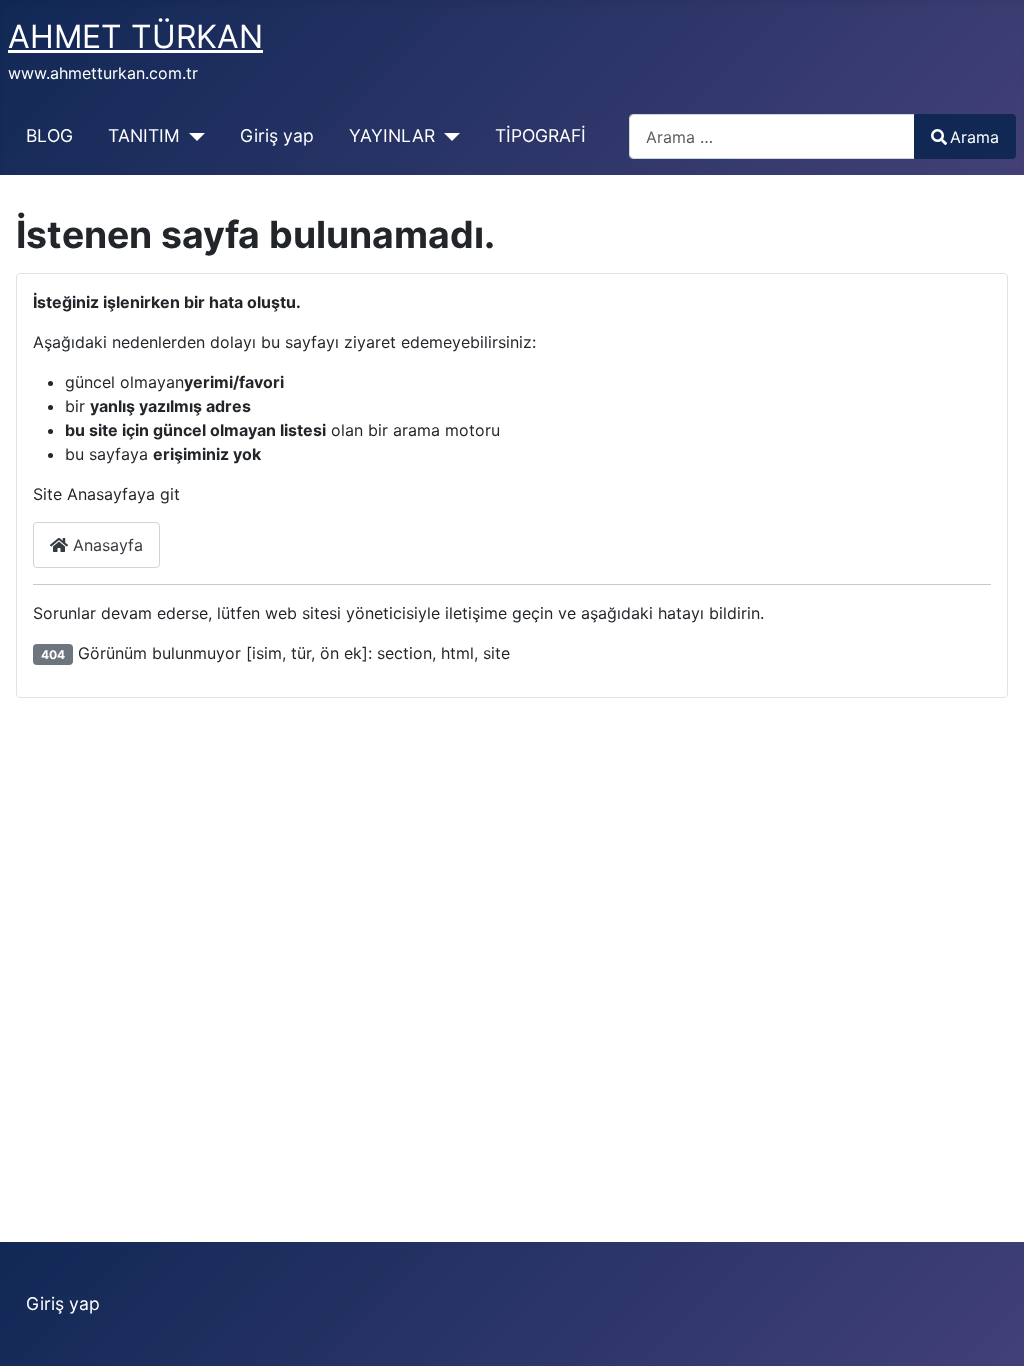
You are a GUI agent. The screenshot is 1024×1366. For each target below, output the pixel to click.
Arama (974, 137)
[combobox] (772, 136)
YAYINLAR (392, 135)
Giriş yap (277, 135)
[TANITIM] (192, 136)
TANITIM (144, 135)
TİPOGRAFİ (540, 135)
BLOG (49, 135)
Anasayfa (105, 545)
